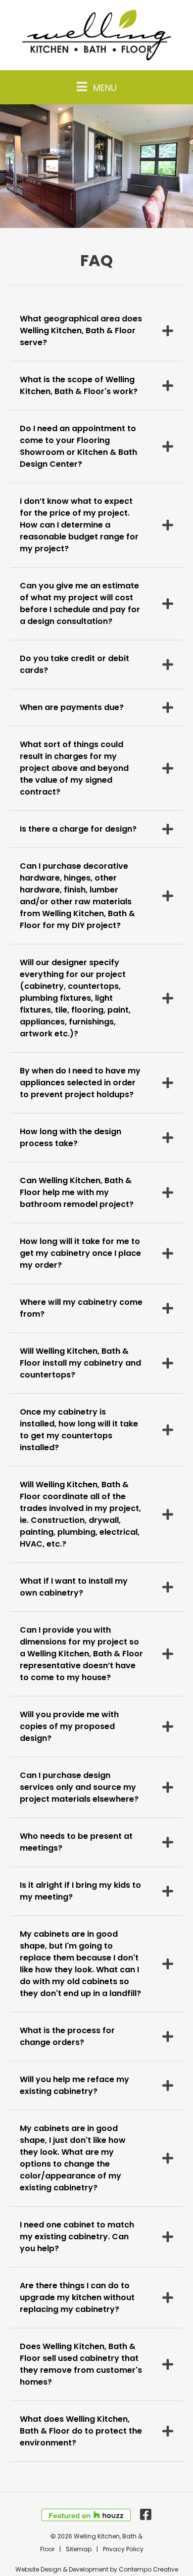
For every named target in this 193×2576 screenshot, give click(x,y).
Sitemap (79, 2549)
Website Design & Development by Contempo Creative (97, 2569)
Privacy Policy (123, 2549)
